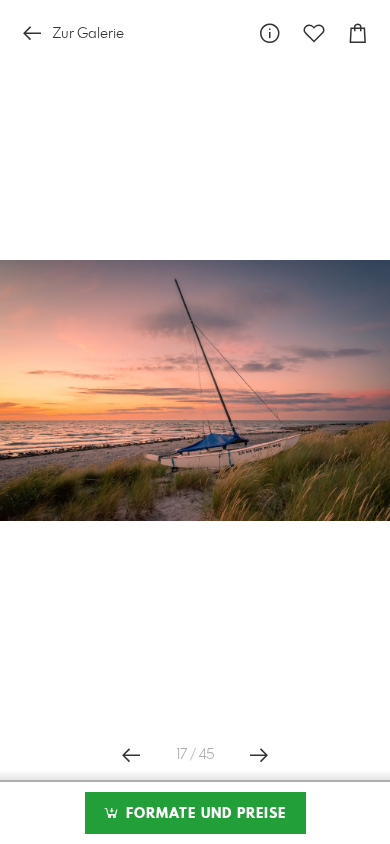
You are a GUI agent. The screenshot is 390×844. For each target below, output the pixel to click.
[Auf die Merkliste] (314, 33)
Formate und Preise (203, 814)
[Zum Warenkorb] (358, 33)
